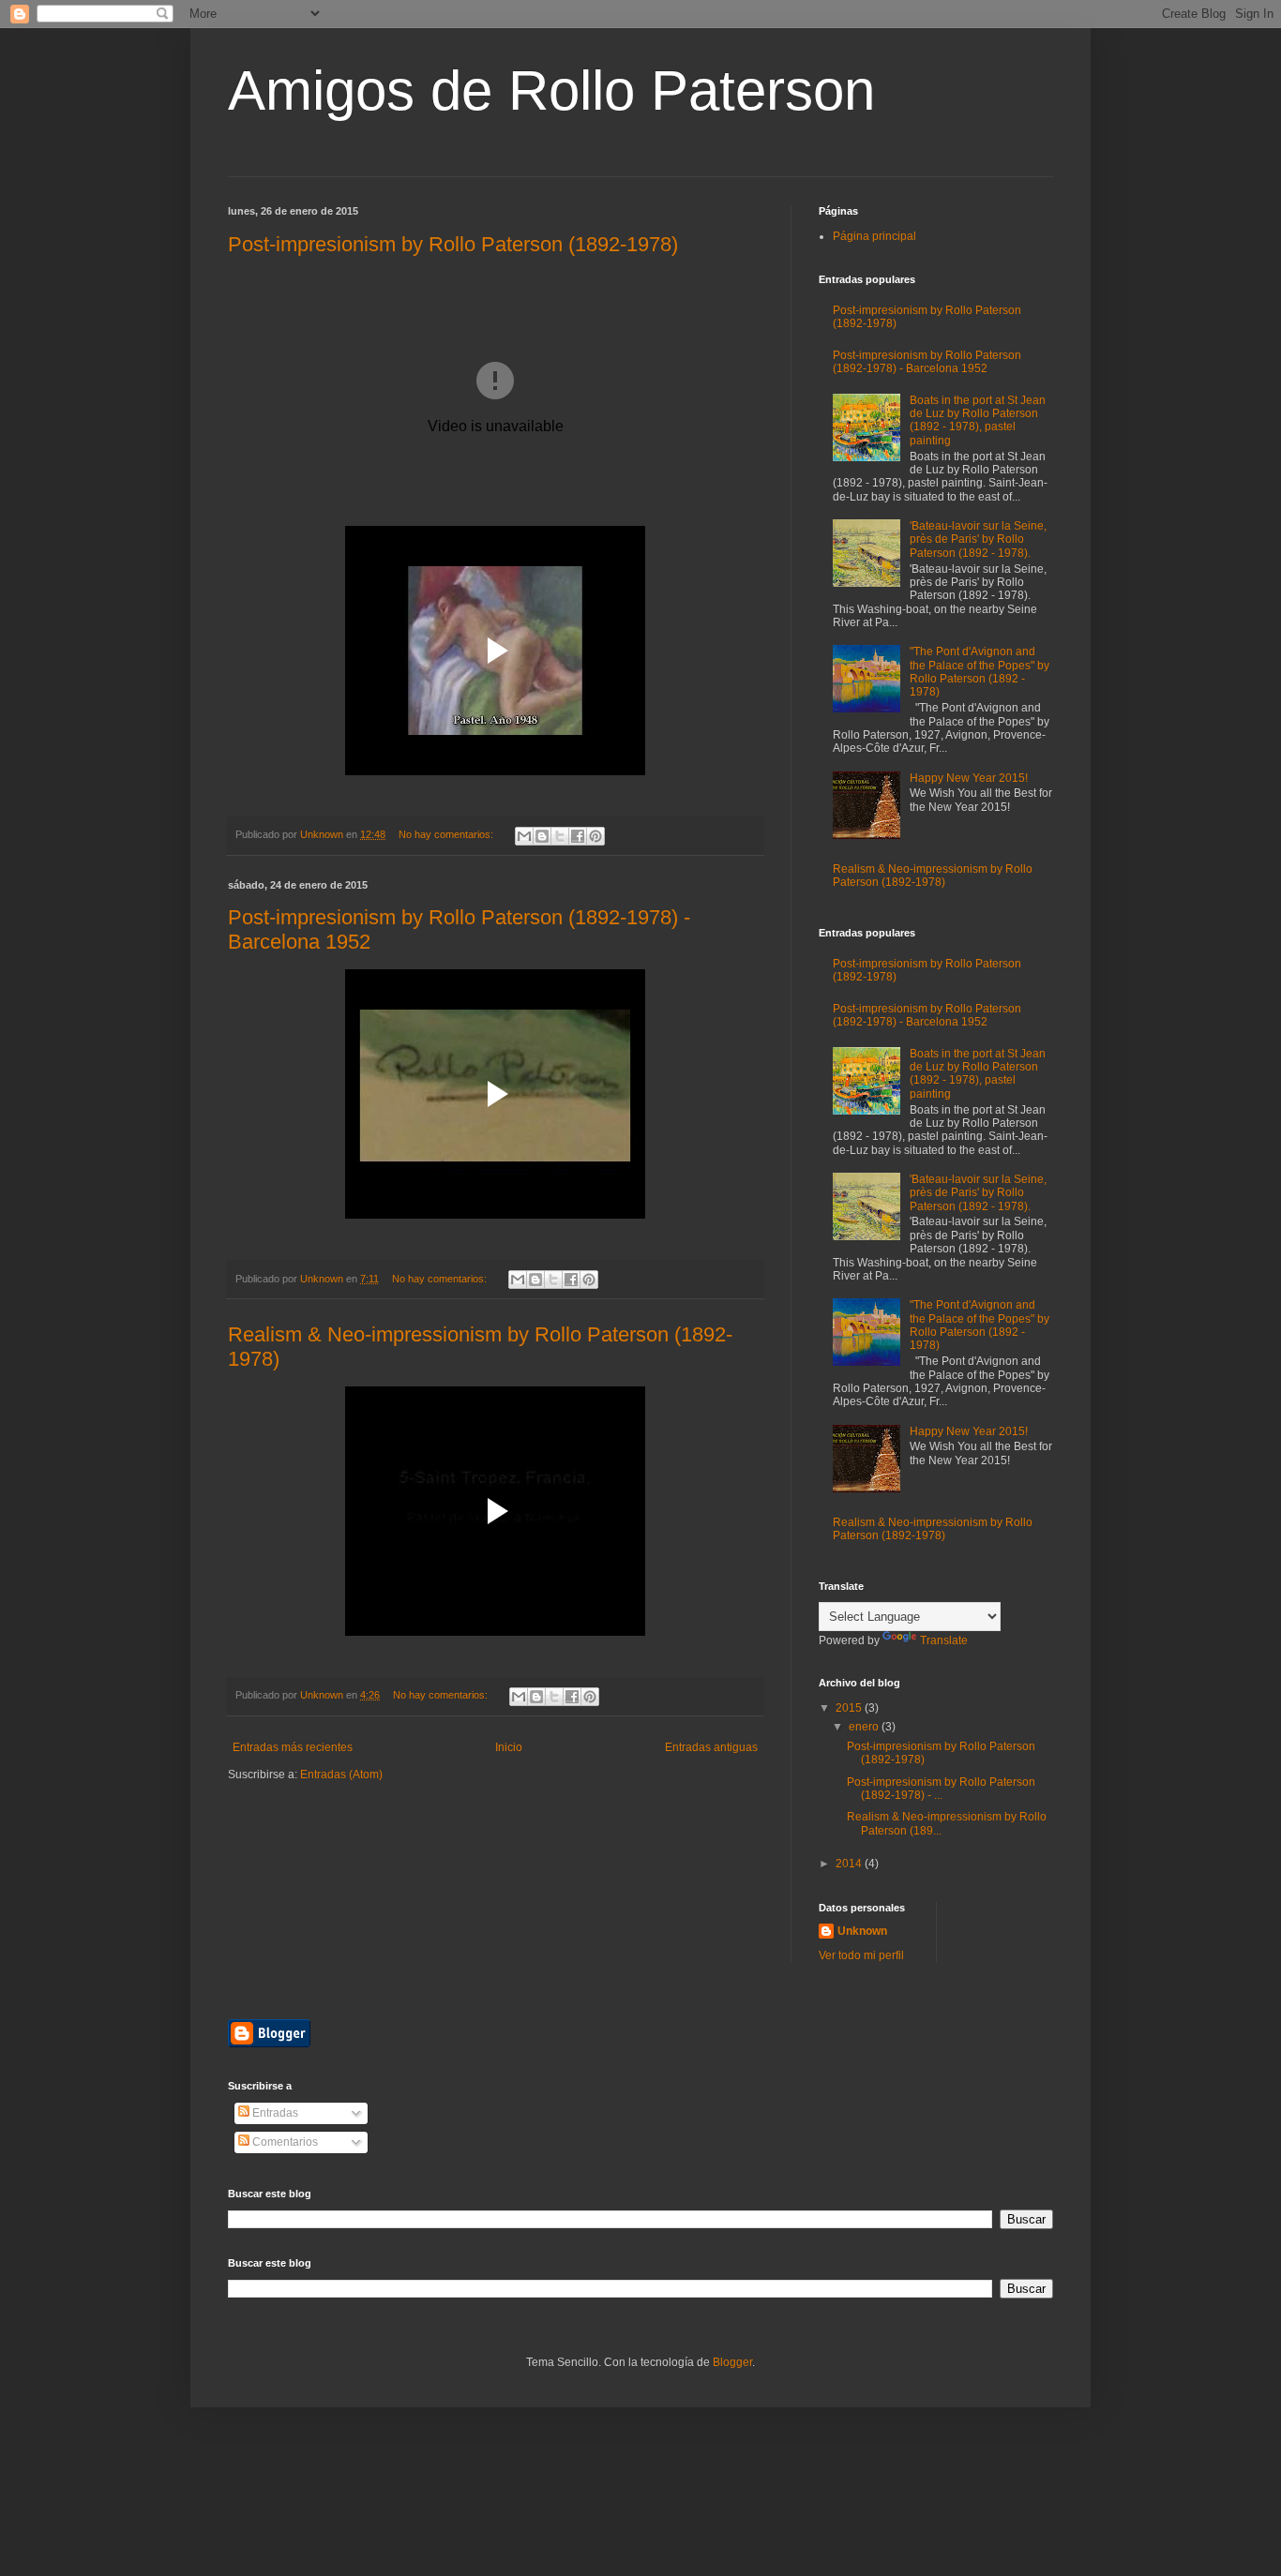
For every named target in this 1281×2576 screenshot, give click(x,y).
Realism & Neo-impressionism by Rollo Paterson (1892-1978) (933, 876)
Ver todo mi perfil (861, 1955)
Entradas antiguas (711, 1747)
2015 (850, 1708)
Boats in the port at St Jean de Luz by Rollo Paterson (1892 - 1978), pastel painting (978, 420)
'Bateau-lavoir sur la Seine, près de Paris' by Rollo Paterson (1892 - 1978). (978, 539)
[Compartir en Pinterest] (595, 836)
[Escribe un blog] (542, 836)
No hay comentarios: (447, 834)
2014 (850, 1864)
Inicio (509, 1747)
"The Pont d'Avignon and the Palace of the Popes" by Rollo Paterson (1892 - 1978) (980, 672)
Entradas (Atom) (341, 1775)
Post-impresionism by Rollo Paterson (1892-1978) (453, 244)
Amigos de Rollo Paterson (551, 90)
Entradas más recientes (293, 1747)
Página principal (874, 236)
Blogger (732, 2362)
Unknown (862, 1931)
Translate (944, 1640)
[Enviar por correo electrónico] (524, 836)
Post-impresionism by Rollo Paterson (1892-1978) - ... (941, 1789)
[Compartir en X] (560, 836)
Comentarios (284, 2142)
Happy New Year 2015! (969, 778)
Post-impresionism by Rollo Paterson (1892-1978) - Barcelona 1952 (927, 362)
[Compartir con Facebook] (578, 836)
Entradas (274, 2113)
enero (865, 1727)
